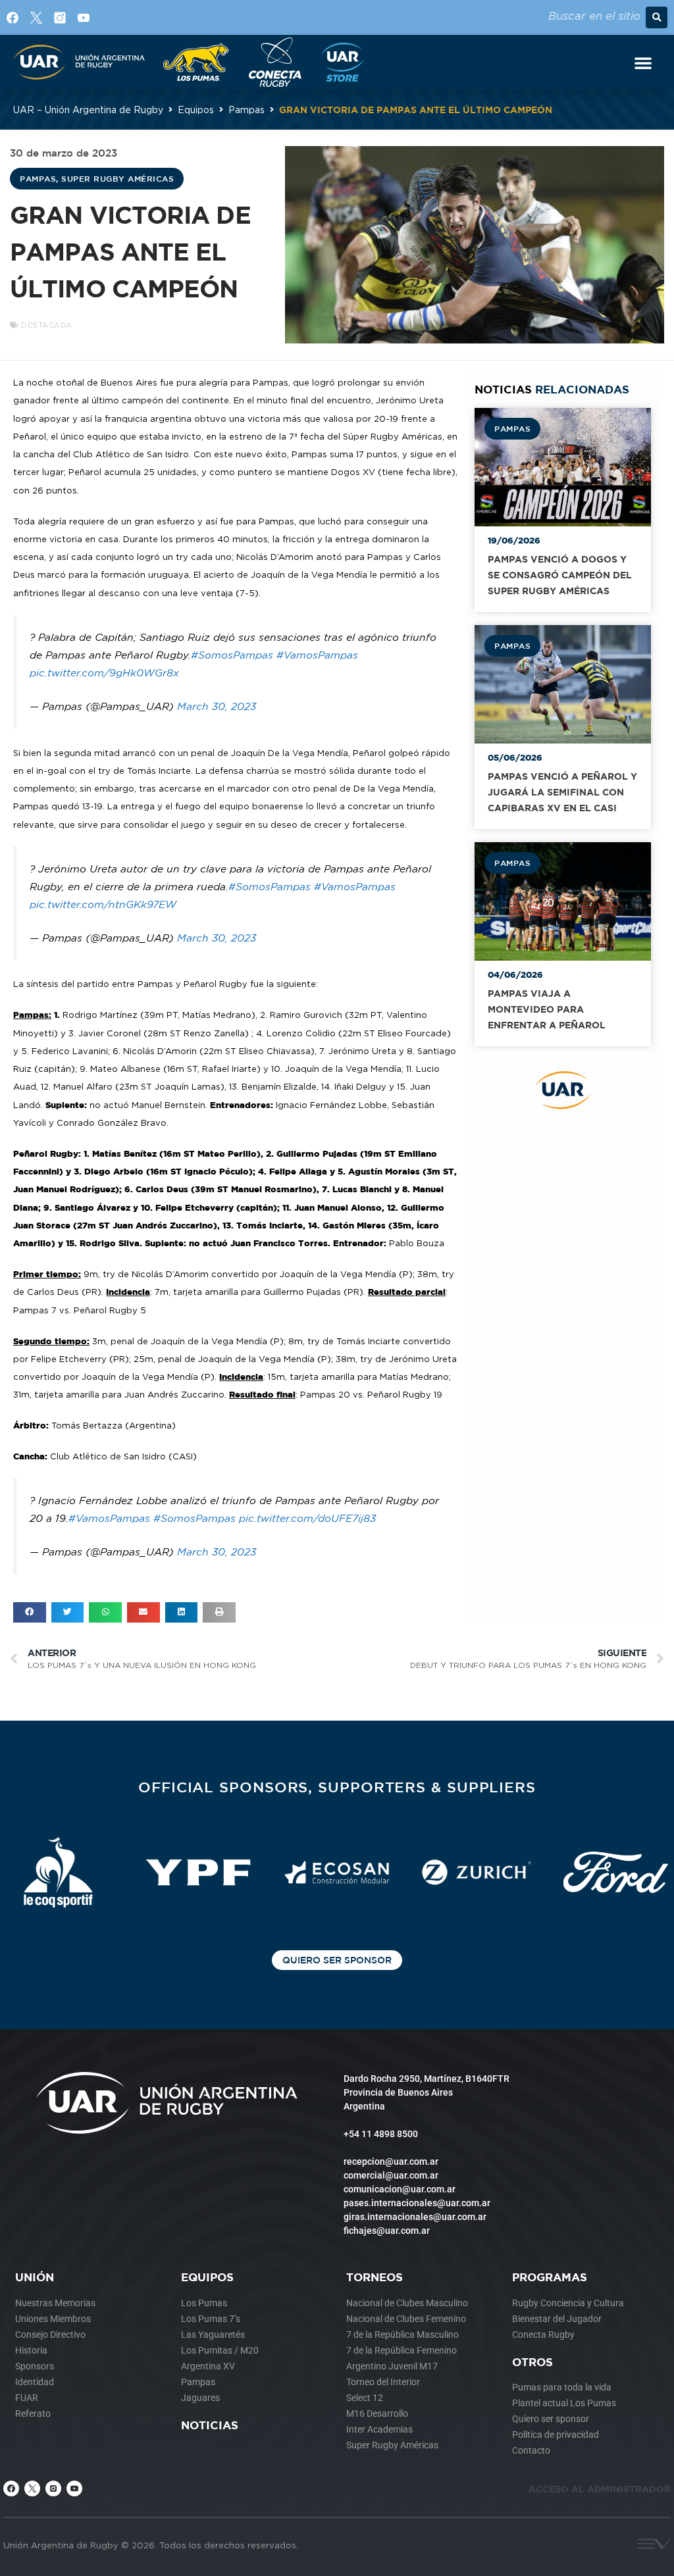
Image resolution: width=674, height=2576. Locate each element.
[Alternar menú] (643, 63)
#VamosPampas (317, 655)
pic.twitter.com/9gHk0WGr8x (104, 673)
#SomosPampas (232, 655)
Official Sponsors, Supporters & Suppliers (337, 1787)
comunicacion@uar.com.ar (400, 2189)
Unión (35, 2277)
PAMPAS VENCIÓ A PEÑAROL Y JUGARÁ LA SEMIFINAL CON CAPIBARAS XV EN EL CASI (562, 792)
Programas (550, 2277)
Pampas (246, 110)
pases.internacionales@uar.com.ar (417, 2203)
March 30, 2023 (217, 706)
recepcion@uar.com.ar (391, 2161)
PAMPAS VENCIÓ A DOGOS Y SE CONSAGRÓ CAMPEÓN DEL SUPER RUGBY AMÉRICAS (560, 575)
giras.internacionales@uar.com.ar (415, 2217)
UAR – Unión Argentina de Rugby (88, 110)
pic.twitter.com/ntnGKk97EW (103, 904)
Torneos (375, 2277)
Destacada (47, 325)
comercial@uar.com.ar (391, 2175)
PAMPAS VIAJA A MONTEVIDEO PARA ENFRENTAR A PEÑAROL (547, 1009)
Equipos (196, 110)
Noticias (210, 2425)
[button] (657, 17)
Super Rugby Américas (117, 178)
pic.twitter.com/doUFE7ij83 (307, 1518)
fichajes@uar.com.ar (387, 2231)
